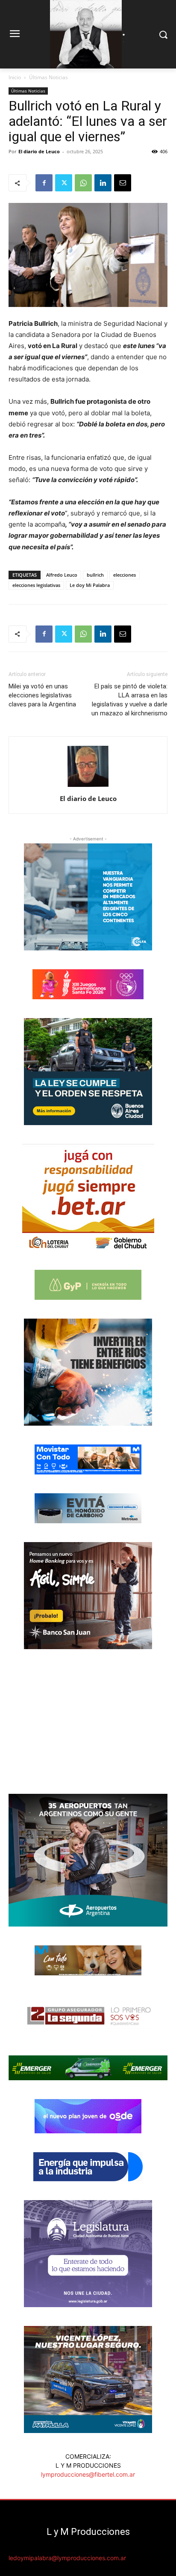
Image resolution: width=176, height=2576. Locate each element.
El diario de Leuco (39, 151)
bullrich (95, 575)
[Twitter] (64, 183)
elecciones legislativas (36, 585)
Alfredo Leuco (62, 575)
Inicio (15, 77)
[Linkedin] (103, 183)
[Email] (123, 183)
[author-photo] (88, 787)
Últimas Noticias (48, 77)
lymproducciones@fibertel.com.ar (88, 2474)
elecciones (125, 575)
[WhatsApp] (83, 183)
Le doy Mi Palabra (90, 585)
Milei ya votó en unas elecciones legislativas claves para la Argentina (42, 695)
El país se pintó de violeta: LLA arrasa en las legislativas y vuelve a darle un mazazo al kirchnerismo (129, 700)
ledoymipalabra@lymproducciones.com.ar (67, 2558)
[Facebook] (44, 183)
